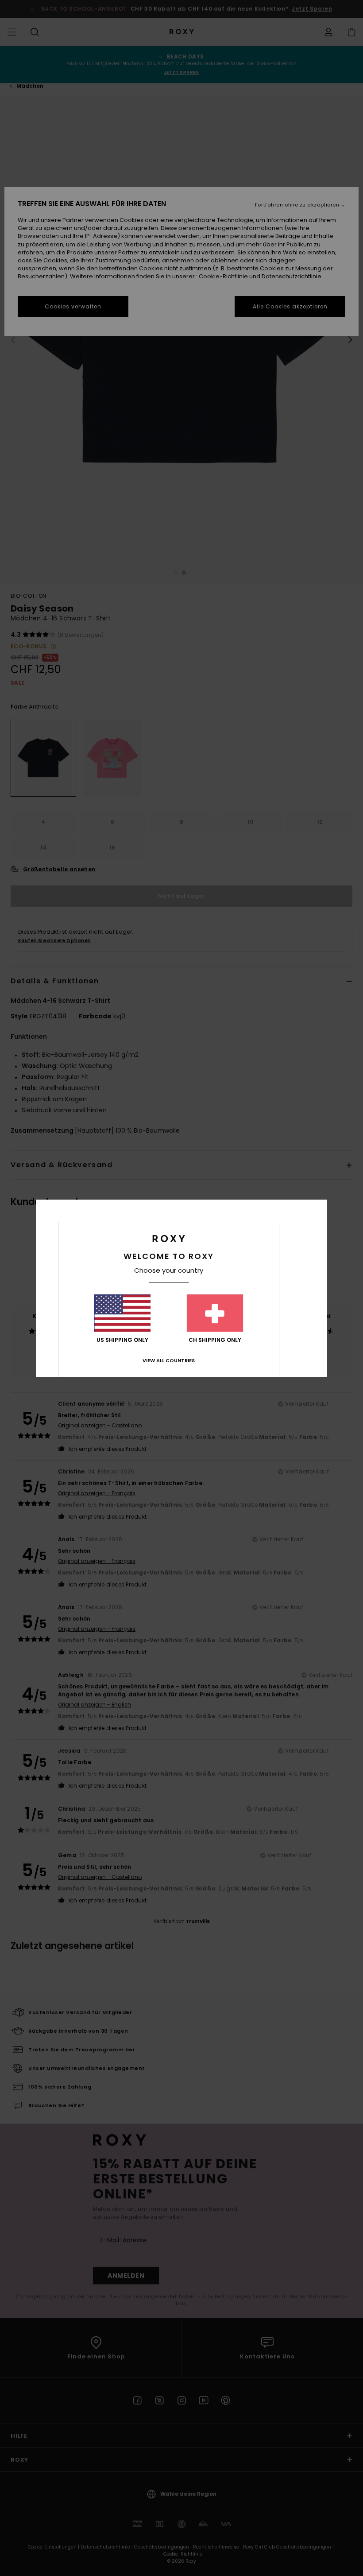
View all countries (169, 1360)
